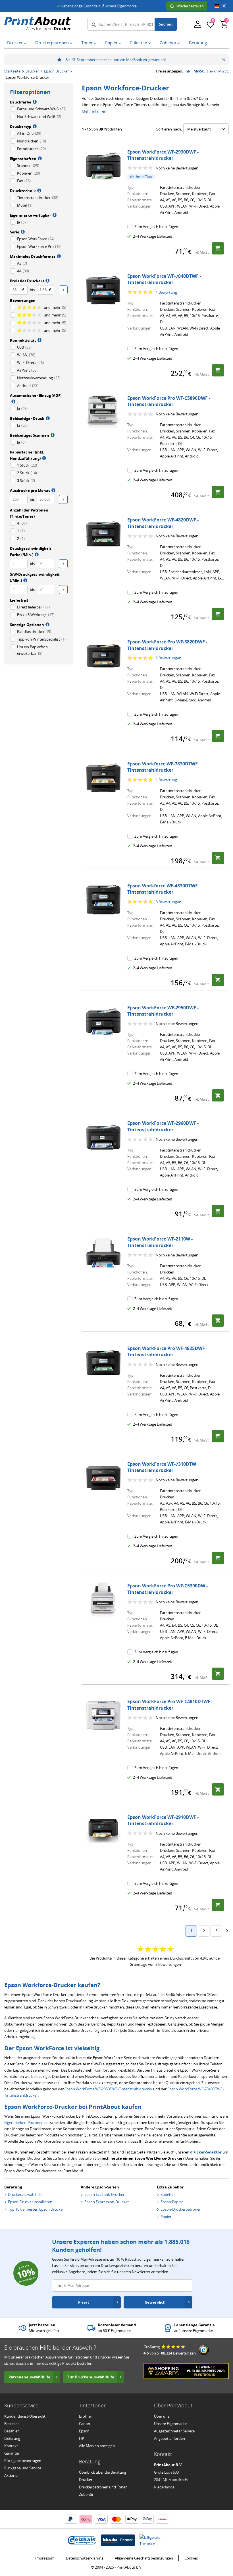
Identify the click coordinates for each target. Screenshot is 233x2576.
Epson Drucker (56, 71)
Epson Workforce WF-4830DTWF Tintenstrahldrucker (163, 889)
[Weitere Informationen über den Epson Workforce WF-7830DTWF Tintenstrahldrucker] (103, 778)
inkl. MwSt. (195, 71)
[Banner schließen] (224, 60)
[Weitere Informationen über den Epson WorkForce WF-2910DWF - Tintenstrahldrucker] (103, 1831)
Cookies (191, 2558)
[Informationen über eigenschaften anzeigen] (39, 158)
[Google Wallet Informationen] (147, 2519)
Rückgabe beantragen (23, 2461)
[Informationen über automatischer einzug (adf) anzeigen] (13, 401)
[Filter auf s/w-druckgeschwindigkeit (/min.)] (63, 590)
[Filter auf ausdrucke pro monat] (63, 499)
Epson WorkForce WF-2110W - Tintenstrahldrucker (160, 1242)
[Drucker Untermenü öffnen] (26, 43)
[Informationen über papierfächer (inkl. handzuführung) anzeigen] (43, 458)
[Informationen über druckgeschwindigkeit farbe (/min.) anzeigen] (36, 554)
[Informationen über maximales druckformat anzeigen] (58, 256)
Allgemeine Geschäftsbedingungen (144, 2558)
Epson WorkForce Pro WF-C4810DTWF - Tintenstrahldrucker (170, 1705)
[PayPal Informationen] (70, 2519)
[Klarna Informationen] (86, 2519)
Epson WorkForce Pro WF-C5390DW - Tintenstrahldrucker (168, 1589)
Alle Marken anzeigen (97, 2446)
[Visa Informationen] (101, 2519)
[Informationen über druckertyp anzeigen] (34, 126)
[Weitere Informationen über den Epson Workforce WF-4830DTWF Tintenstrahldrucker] (103, 900)
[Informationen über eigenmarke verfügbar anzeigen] (54, 215)
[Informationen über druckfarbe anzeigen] (34, 102)
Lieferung (12, 2438)
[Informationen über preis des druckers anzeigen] (47, 280)
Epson (84, 2431)
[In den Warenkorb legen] (218, 248)
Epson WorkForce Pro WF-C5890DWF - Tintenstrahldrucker (169, 401)
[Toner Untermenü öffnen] (96, 43)
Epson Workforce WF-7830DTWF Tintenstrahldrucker (163, 767)
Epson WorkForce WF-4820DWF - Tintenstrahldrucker (163, 523)
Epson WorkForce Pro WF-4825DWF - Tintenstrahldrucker (167, 1351)
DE (224, 6)
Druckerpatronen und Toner (103, 2487)
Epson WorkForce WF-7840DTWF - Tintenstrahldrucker (164, 279)
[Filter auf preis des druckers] (63, 290)
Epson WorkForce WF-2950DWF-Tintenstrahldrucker (108, 2089)
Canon (85, 2424)
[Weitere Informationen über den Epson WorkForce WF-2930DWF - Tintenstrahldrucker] (103, 166)
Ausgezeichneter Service (174, 2431)
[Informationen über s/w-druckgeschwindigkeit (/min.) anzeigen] (25, 580)
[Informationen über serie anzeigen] (22, 231)
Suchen (166, 24)
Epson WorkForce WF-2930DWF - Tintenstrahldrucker (163, 155)
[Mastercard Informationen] (116, 2519)
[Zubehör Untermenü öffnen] (180, 43)
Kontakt (11, 2446)
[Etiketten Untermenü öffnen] (151, 43)
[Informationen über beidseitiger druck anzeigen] (47, 418)
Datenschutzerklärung (85, 2558)
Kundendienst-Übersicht (25, 2416)
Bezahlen (12, 2431)
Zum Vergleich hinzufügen (156, 227)
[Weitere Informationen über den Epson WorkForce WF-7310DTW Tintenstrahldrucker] (103, 1478)
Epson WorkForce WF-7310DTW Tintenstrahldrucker (162, 1467)
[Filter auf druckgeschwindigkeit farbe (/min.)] (63, 564)
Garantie (12, 2453)
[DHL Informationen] (163, 2519)
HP (82, 2438)
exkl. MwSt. (219, 71)
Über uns (162, 2416)
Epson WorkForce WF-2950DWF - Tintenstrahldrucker (163, 1011)
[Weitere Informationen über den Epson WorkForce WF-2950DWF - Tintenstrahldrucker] (103, 1022)
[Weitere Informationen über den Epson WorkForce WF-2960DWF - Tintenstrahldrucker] (103, 1137)
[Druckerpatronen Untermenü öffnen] (72, 43)
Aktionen (12, 2475)
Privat (84, 2302)
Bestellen (12, 2424)
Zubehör (86, 2494)
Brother (86, 2416)
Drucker (32, 71)
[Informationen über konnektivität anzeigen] (39, 340)
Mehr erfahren (94, 111)
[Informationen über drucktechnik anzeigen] (39, 190)
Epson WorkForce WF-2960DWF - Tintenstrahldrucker (163, 1126)
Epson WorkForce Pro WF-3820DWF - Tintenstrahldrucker (167, 645)
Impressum (45, 2558)
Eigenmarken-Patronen (24, 2122)
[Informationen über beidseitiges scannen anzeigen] (52, 435)
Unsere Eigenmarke (170, 2424)
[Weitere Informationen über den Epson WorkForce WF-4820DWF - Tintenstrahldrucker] (103, 534)
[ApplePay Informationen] (132, 2519)
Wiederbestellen (190, 6)
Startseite (12, 71)
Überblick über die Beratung (103, 2472)
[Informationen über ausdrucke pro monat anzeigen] (53, 490)
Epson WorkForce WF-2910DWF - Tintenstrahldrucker (163, 1820)
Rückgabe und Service (23, 2468)
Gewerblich (155, 2302)
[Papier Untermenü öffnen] (121, 43)
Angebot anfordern (170, 2438)
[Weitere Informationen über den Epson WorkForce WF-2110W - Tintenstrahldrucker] (103, 1253)
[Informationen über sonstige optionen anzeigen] (47, 624)
